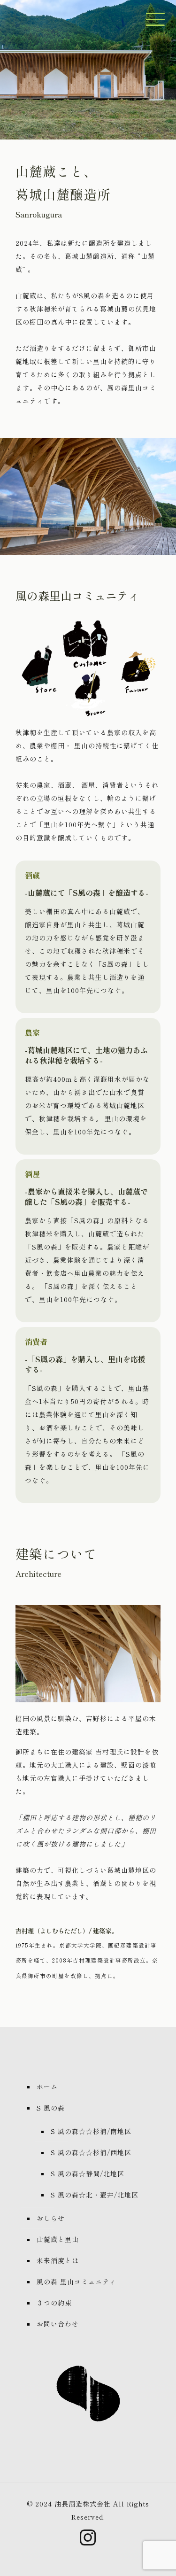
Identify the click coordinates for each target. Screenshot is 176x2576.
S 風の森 (51, 2108)
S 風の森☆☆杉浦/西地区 (91, 2152)
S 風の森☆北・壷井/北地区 (95, 2195)
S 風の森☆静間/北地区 (88, 2173)
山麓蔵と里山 (58, 2239)
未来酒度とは (58, 2260)
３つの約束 (54, 2303)
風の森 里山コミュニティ (77, 2281)
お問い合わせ (58, 2324)
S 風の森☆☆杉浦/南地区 (91, 2131)
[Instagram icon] (88, 2541)
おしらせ (51, 2218)
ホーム (47, 2087)
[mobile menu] (154, 14)
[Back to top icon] (157, 2557)
